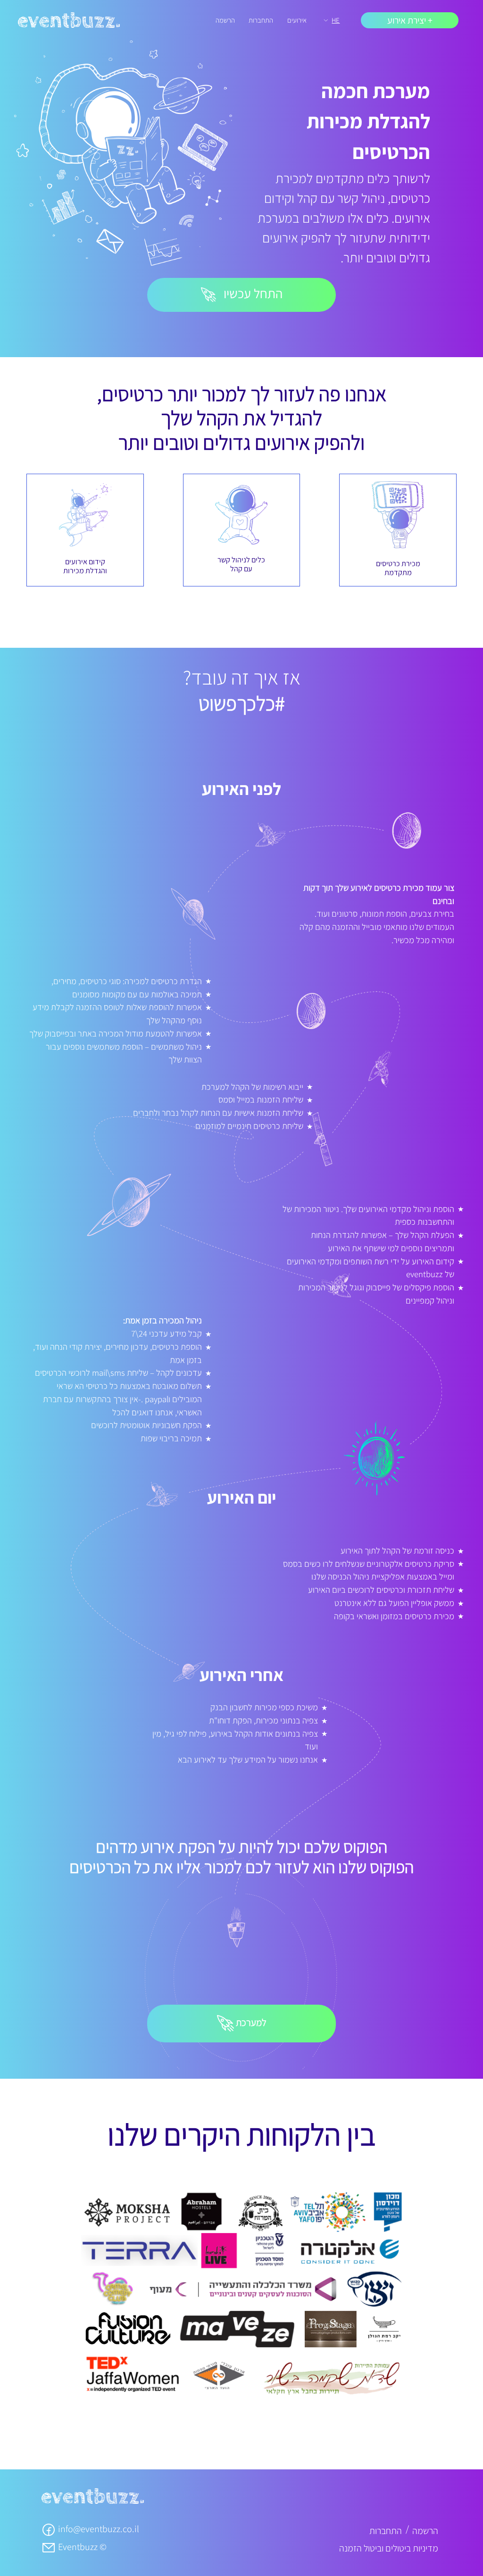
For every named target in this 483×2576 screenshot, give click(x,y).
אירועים (297, 20)
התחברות (261, 20)
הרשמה (225, 20)
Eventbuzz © (81, 2547)
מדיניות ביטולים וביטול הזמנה (389, 2548)
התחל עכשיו (252, 293)
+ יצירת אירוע (410, 20)
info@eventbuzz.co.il (98, 2529)
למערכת (250, 2022)
